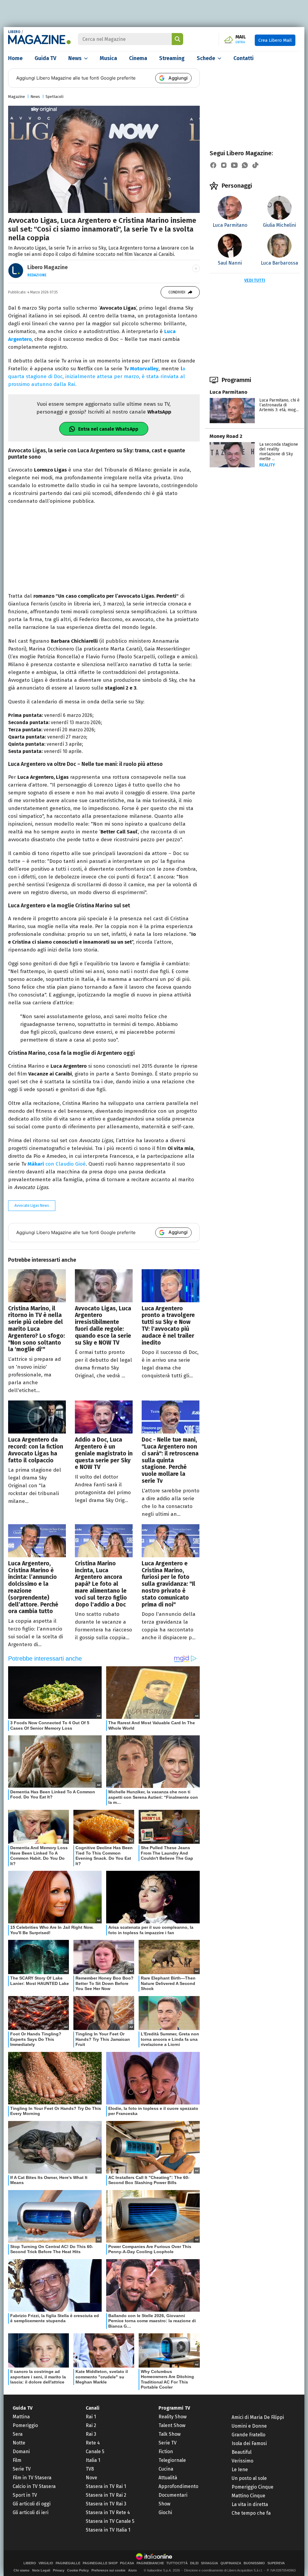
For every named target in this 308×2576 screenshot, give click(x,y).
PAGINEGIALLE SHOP (100, 2563)
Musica (108, 58)
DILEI (194, 2563)
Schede (206, 58)
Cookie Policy (78, 2570)
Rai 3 (91, 2434)
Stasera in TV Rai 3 (106, 2504)
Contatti (243, 58)
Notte (19, 2443)
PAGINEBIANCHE (150, 2563)
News (75, 58)
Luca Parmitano (228, 392)
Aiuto (132, 2570)
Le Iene (240, 2470)
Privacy (59, 2570)
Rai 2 (91, 2425)
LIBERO (14, 32)
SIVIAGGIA (209, 2563)
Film (17, 2460)
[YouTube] (234, 165)
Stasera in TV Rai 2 (106, 2495)
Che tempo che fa (251, 2513)
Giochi (165, 2512)
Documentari (173, 2495)
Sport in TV (25, 2495)
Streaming (172, 58)
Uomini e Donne (249, 2426)
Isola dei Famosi (249, 2443)
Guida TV (45, 58)
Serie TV (22, 2469)
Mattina (21, 2417)
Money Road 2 (226, 436)
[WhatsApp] (245, 165)
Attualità (168, 2478)
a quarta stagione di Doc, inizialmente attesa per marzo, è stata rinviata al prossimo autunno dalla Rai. (97, 376)
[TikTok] (255, 165)
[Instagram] (224, 165)
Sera (18, 2434)
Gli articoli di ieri (31, 2512)
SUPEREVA (276, 2563)
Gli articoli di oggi (32, 2504)
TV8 (90, 2469)
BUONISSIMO (254, 2563)
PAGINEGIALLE (68, 2563)
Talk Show (169, 2434)
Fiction (166, 2452)
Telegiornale (172, 2460)
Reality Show (172, 2417)
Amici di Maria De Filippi (258, 2417)
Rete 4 (93, 2443)
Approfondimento (178, 2486)
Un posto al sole (249, 2478)
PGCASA (127, 2563)
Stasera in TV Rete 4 (108, 2512)
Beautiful (242, 2452)
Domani (21, 2452)
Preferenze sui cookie (108, 2570)
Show (164, 2504)
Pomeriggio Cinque (253, 2487)
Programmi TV (174, 2408)
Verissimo (242, 2461)
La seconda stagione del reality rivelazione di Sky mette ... (279, 452)
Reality (267, 465)
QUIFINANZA (231, 2563)
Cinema (138, 58)
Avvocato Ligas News (32, 1206)
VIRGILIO (46, 2563)
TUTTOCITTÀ (177, 2563)
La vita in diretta (250, 2504)
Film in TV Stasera (32, 2478)
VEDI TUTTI (255, 280)
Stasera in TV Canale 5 (110, 2521)
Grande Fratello (248, 2435)
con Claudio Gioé (57, 1164)
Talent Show (172, 2425)
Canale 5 (95, 2452)
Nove (91, 2478)
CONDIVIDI (177, 292)
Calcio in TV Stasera (34, 2486)
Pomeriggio (25, 2425)
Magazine (17, 97)
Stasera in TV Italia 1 (108, 2530)
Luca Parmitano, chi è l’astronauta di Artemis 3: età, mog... (279, 405)
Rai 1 (91, 2417)
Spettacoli (54, 97)
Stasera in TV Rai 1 (106, 2486)
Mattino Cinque (248, 2496)
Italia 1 (93, 2460)
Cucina (166, 2469)
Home (15, 58)
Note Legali (41, 2570)
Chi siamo (22, 2570)
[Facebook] (213, 165)
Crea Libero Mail (275, 40)
